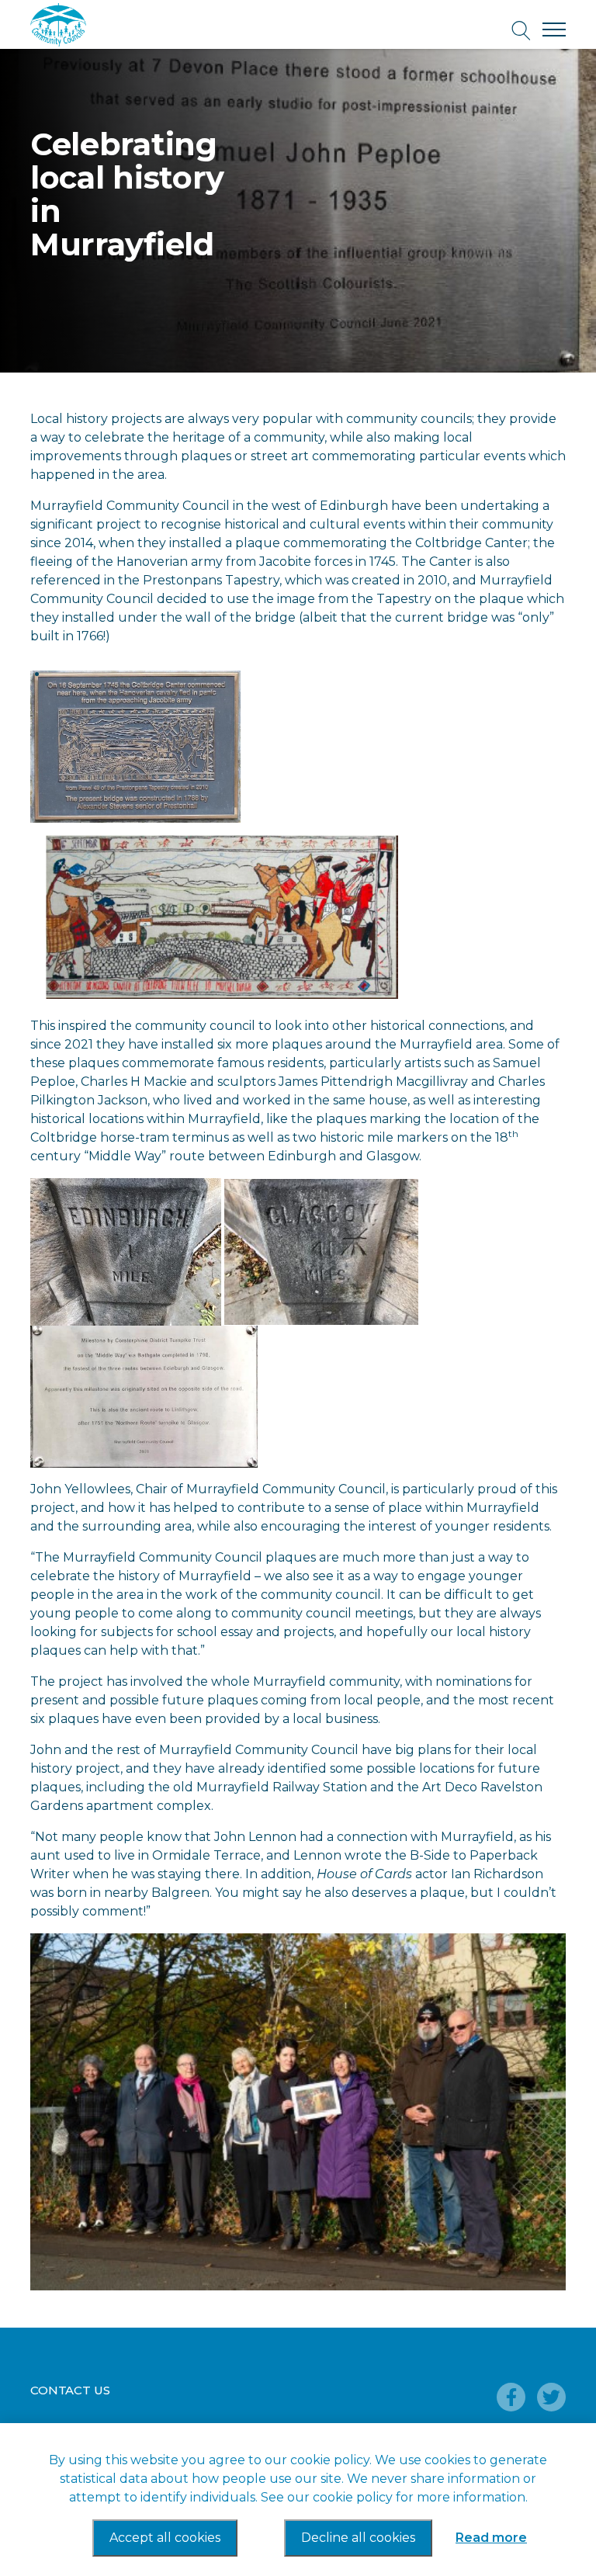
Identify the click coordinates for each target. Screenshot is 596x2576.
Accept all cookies (165, 2538)
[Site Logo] (100, 25)
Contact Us (70, 2390)
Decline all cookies (358, 2538)
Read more (491, 2538)
